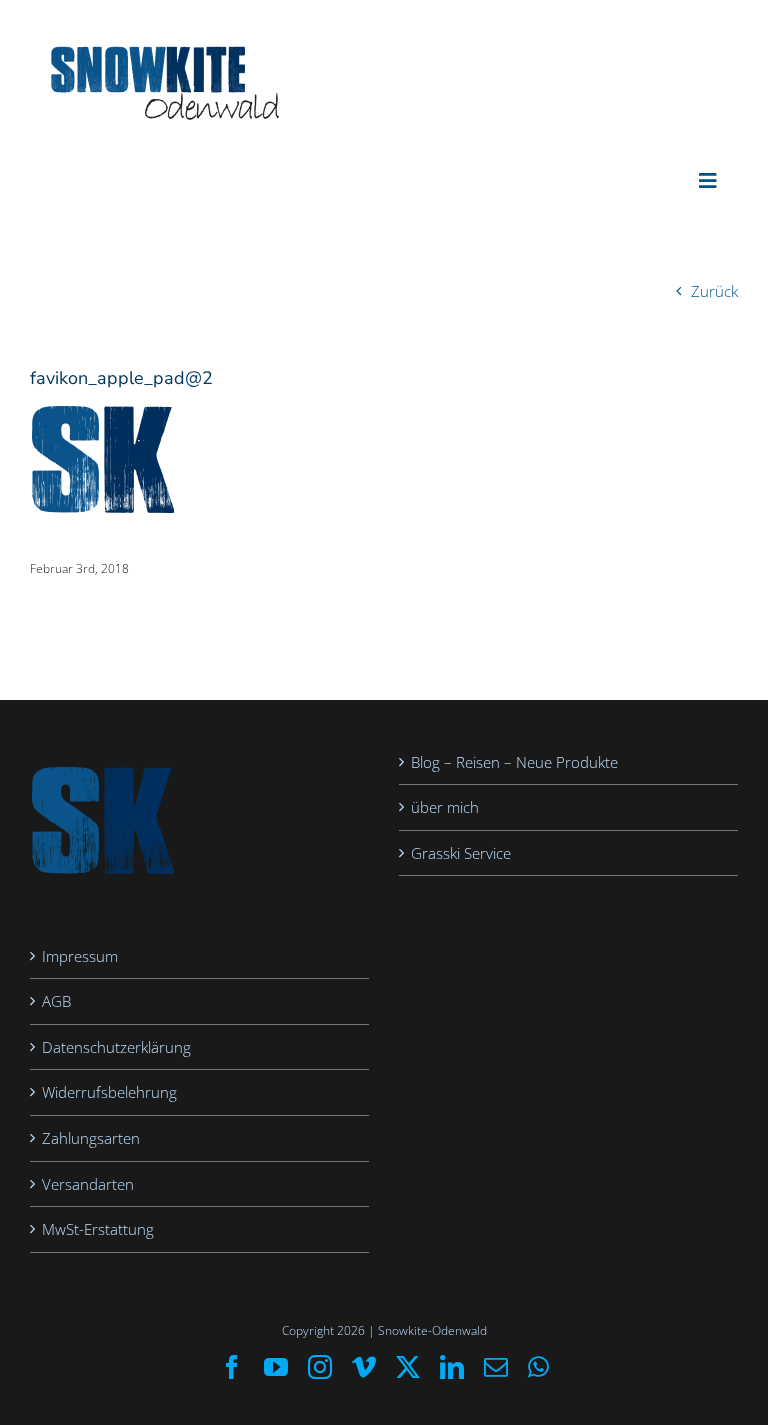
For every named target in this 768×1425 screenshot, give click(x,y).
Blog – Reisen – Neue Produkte (514, 762)
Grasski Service (461, 853)
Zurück (714, 291)
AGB (56, 1001)
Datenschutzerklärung (116, 1047)
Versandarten (88, 1184)
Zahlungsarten (91, 1138)
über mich (445, 807)
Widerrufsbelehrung (109, 1092)
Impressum (80, 956)
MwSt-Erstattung (98, 1229)
